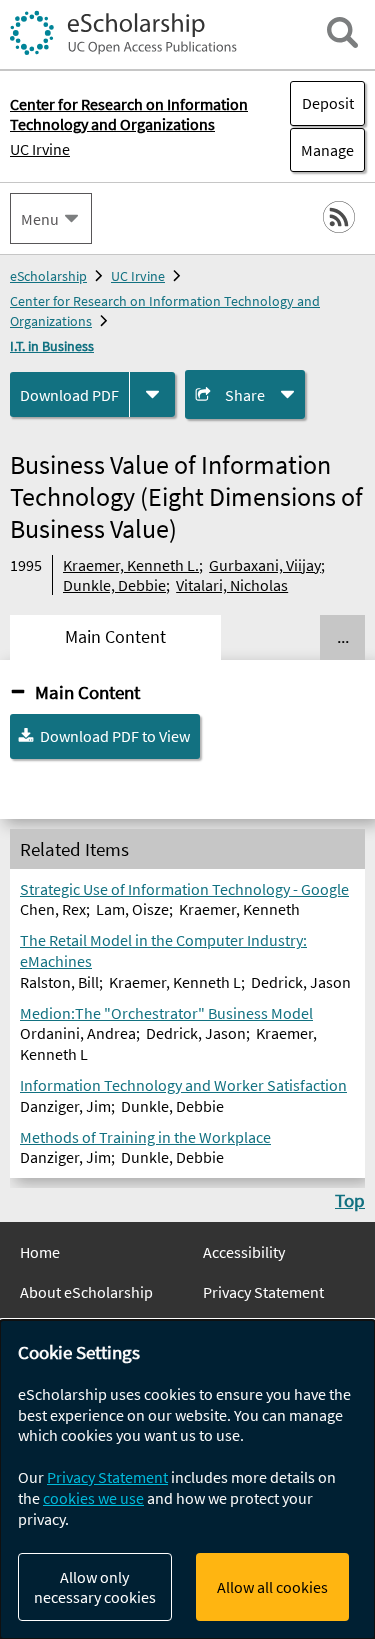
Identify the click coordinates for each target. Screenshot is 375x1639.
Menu (40, 219)
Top (350, 1200)
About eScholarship (86, 1292)
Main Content (87, 692)
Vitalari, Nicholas (232, 585)
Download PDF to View (115, 736)
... (343, 637)
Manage (322, 150)
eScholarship (48, 276)
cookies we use (93, 1498)
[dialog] (187, 1479)
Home (40, 1252)
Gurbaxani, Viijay (265, 565)
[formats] (152, 394)
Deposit (328, 103)
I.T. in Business (52, 346)
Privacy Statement (263, 1292)
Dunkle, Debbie (114, 585)
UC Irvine (40, 149)
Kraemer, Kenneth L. (131, 565)
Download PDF (69, 395)
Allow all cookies (272, 1587)
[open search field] (342, 32)
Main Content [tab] (115, 637)
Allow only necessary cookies (95, 1587)
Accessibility (244, 1252)
